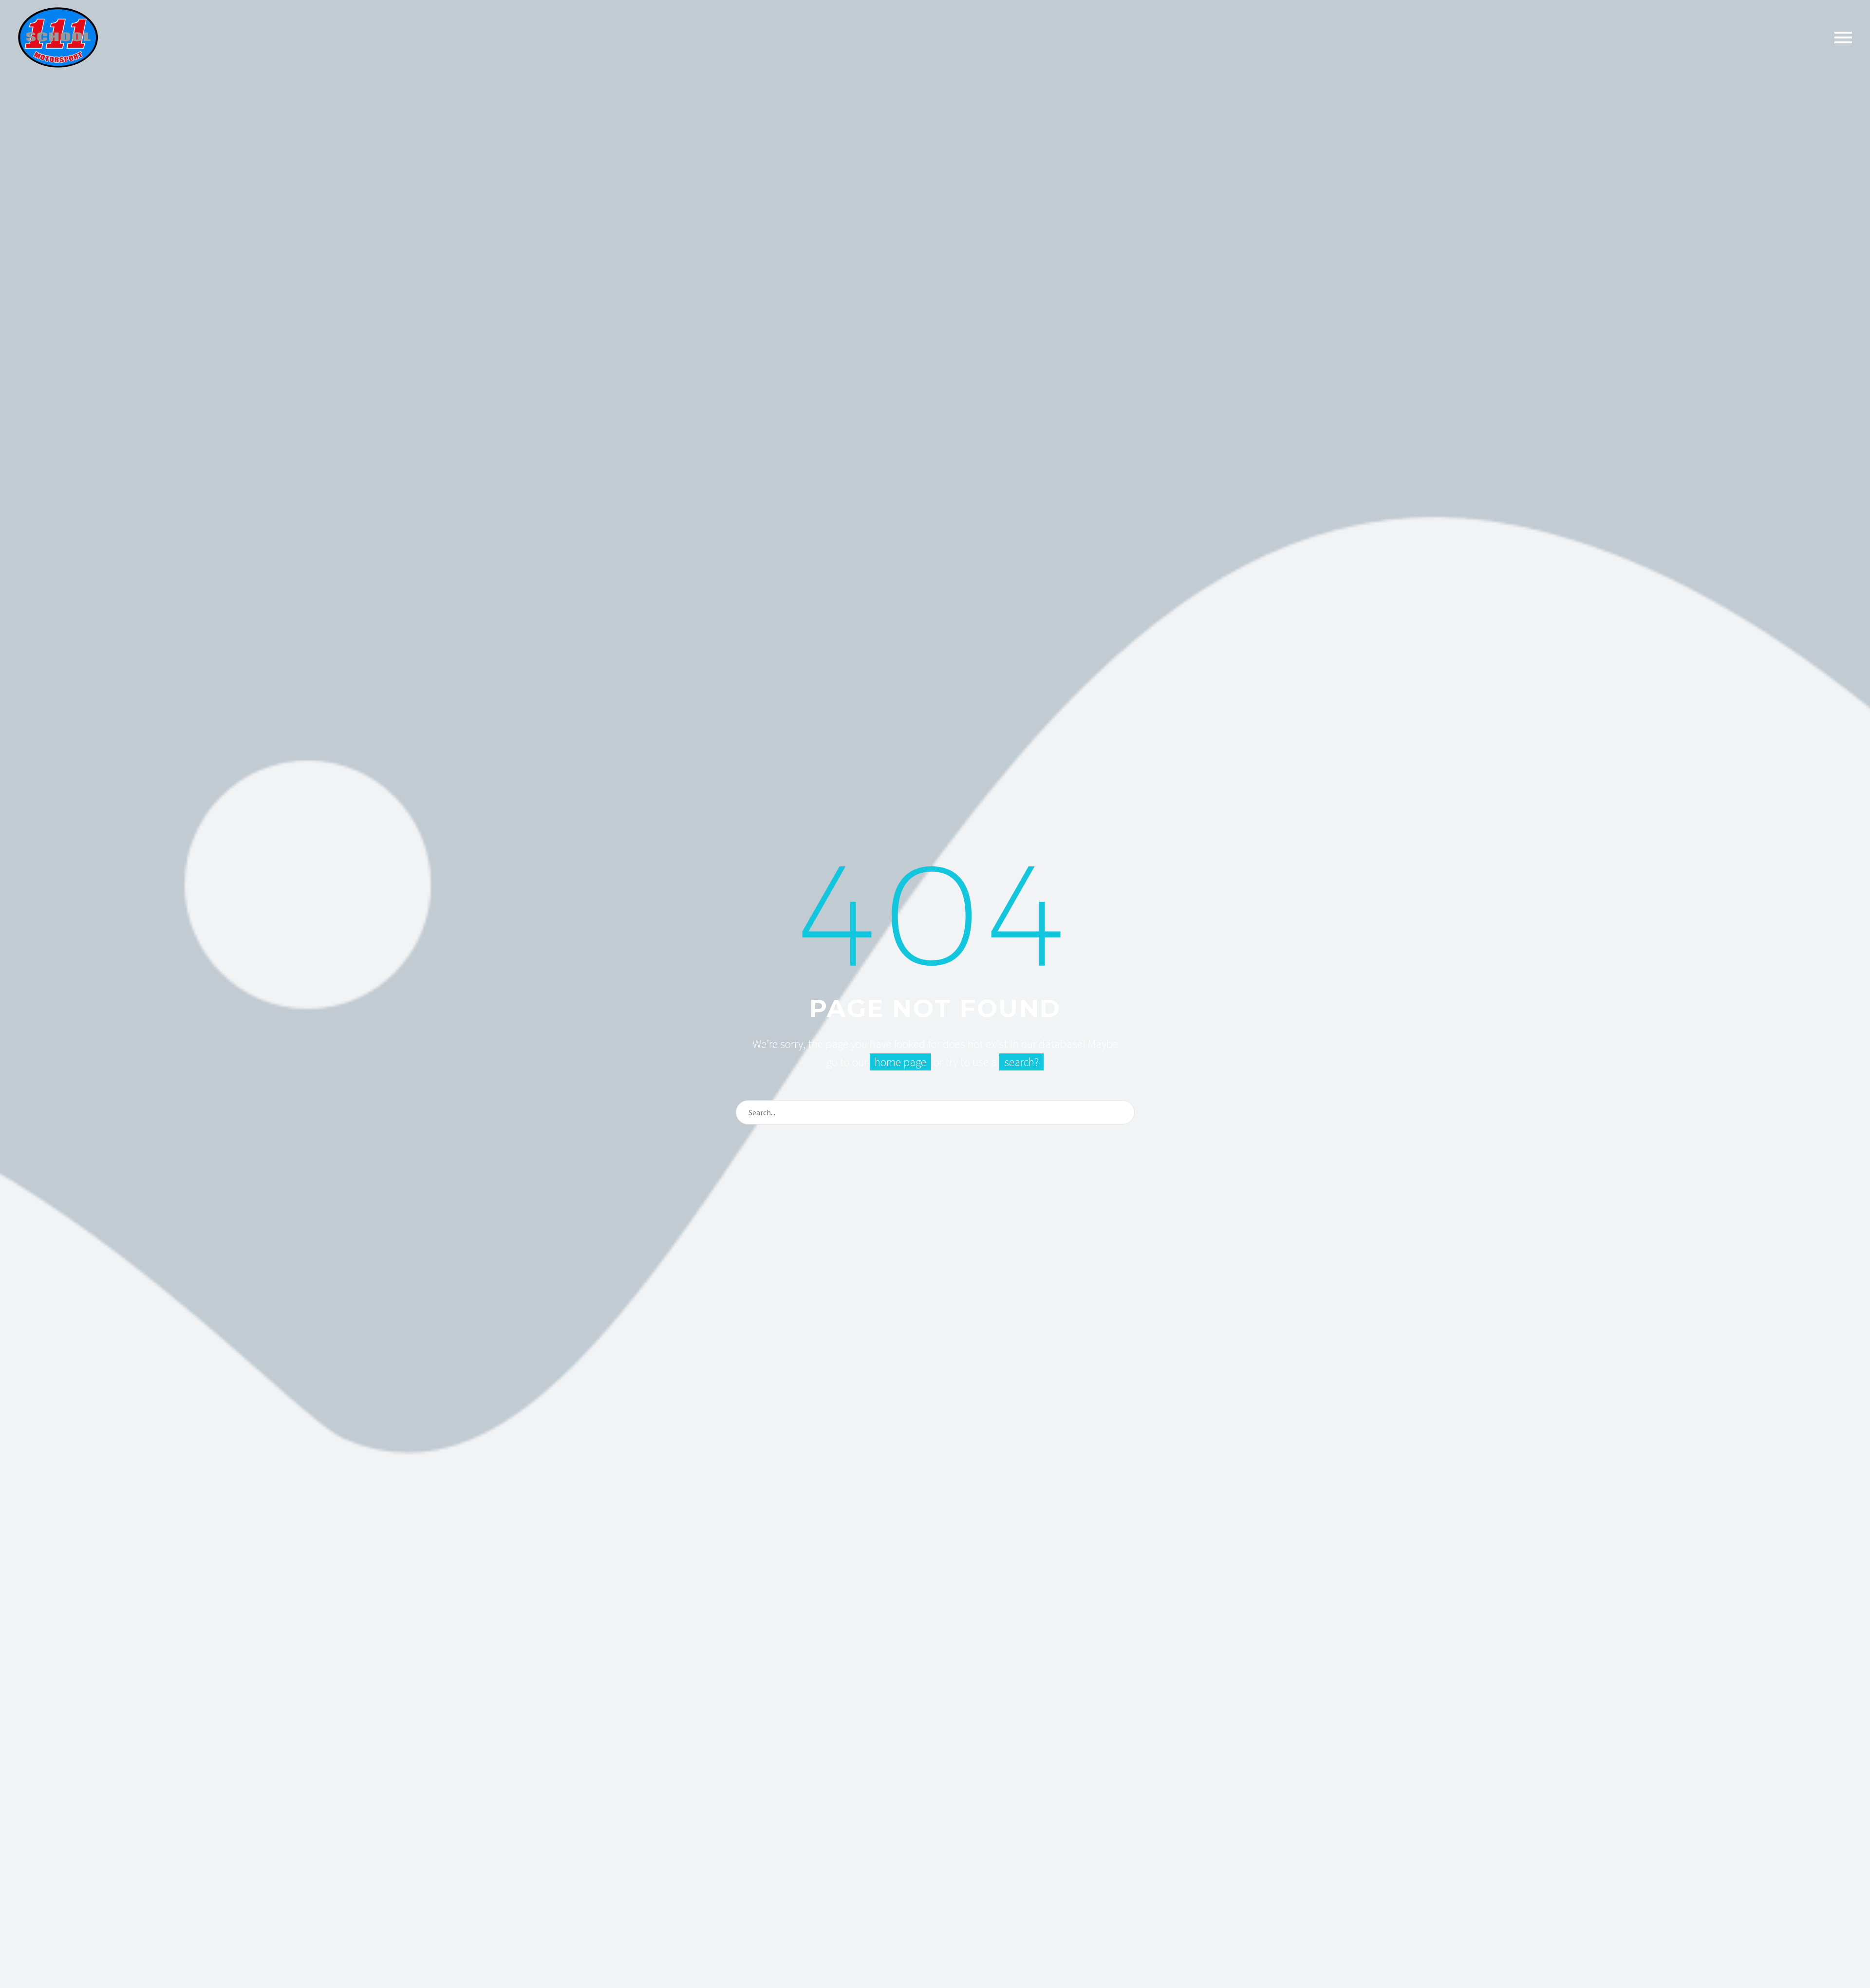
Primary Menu (1843, 38)
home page (900, 1062)
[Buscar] (1123, 1112)
